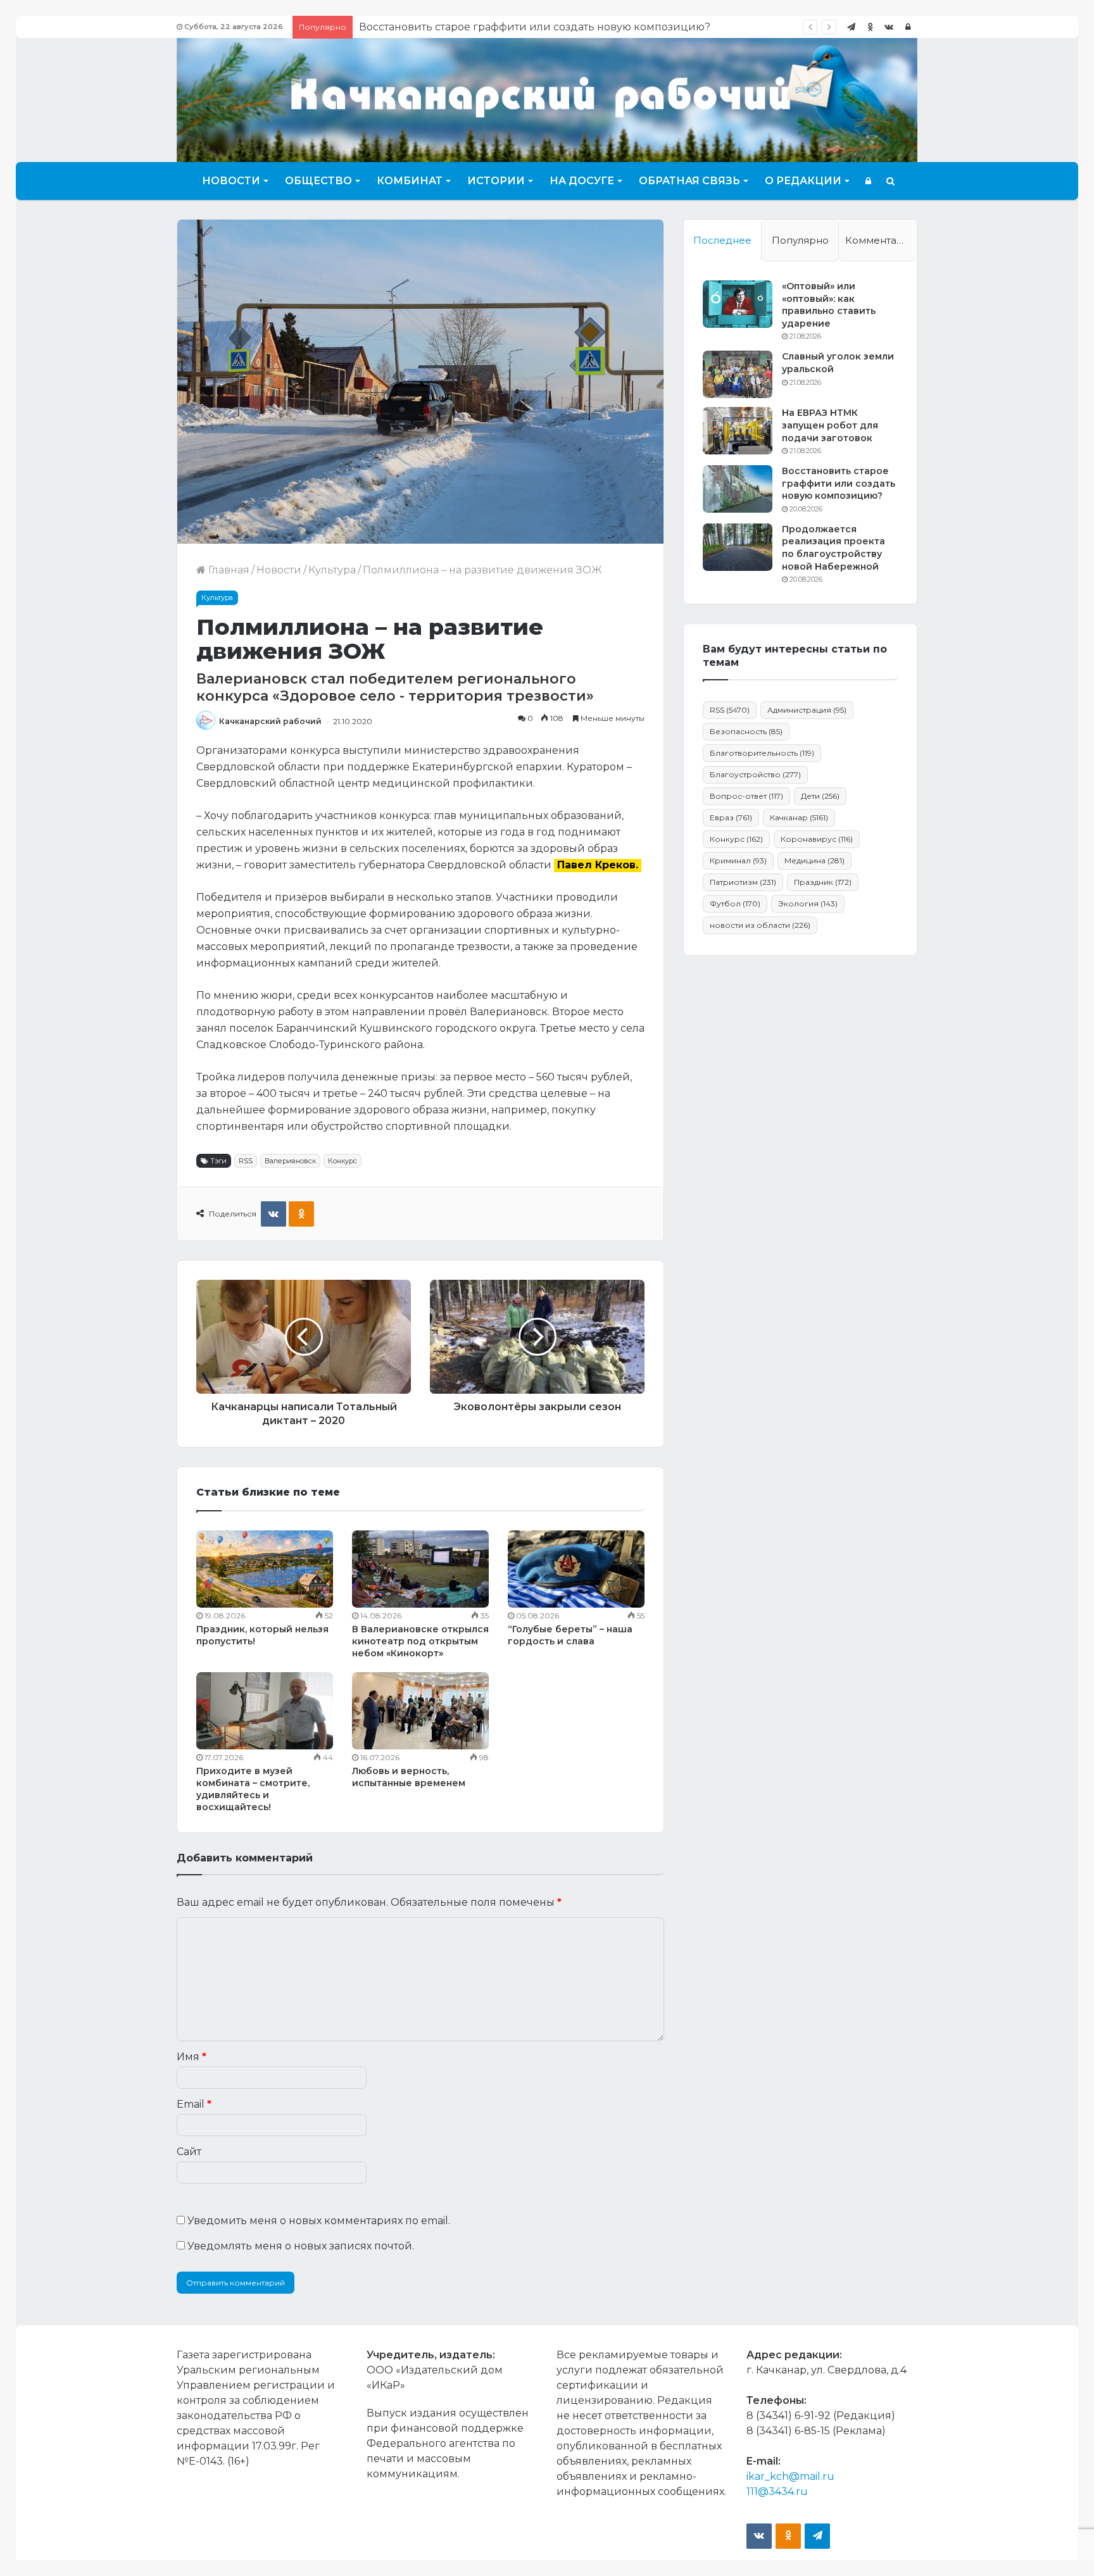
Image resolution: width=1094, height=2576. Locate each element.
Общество (318, 181)
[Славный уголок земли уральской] (738, 374)
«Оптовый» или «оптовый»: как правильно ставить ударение (829, 305)
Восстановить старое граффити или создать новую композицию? (839, 483)
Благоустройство (755, 774)
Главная (228, 570)
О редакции (803, 181)
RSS (246, 1161)
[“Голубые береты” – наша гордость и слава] (576, 1569)
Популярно (800, 240)
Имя (192, 2057)
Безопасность (746, 731)
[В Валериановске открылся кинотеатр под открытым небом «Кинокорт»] (420, 1569)
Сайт (189, 2152)
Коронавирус (817, 839)
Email (194, 2104)
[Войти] (908, 27)
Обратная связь (689, 181)
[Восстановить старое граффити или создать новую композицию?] (738, 489)
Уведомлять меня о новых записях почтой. (301, 2246)
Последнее (722, 240)
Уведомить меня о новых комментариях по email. (319, 2221)
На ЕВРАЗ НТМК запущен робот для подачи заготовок (830, 425)
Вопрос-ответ (746, 796)
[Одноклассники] (870, 27)
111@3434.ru (777, 2492)
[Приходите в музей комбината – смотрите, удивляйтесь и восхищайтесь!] (265, 1711)
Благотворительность (762, 753)
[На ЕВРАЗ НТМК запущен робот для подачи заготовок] (738, 431)
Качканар (799, 817)
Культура (332, 570)
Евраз (731, 817)
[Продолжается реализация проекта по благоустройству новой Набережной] (738, 547)
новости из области (760, 925)
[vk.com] (889, 27)
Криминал (738, 860)
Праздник (823, 882)
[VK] (273, 1214)
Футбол (735, 903)
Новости (231, 181)
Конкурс (343, 1161)
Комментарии (881, 240)
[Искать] (890, 181)
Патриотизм (743, 882)
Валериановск (290, 1161)
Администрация (807, 710)
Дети (820, 796)
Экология (808, 903)
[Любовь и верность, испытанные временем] (420, 1711)
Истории (496, 181)
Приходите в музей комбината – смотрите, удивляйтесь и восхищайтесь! (253, 1789)
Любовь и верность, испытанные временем (409, 1777)
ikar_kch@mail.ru (790, 2476)
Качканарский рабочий (270, 721)
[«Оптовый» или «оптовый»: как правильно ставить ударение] (738, 304)
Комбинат (410, 181)
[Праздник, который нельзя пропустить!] (265, 1569)
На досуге (582, 181)
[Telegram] (851, 27)
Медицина (814, 860)
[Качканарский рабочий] (547, 98)
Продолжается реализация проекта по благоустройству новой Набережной (562, 27)
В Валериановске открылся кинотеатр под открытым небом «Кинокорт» (420, 1641)
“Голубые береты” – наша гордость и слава (570, 1635)
